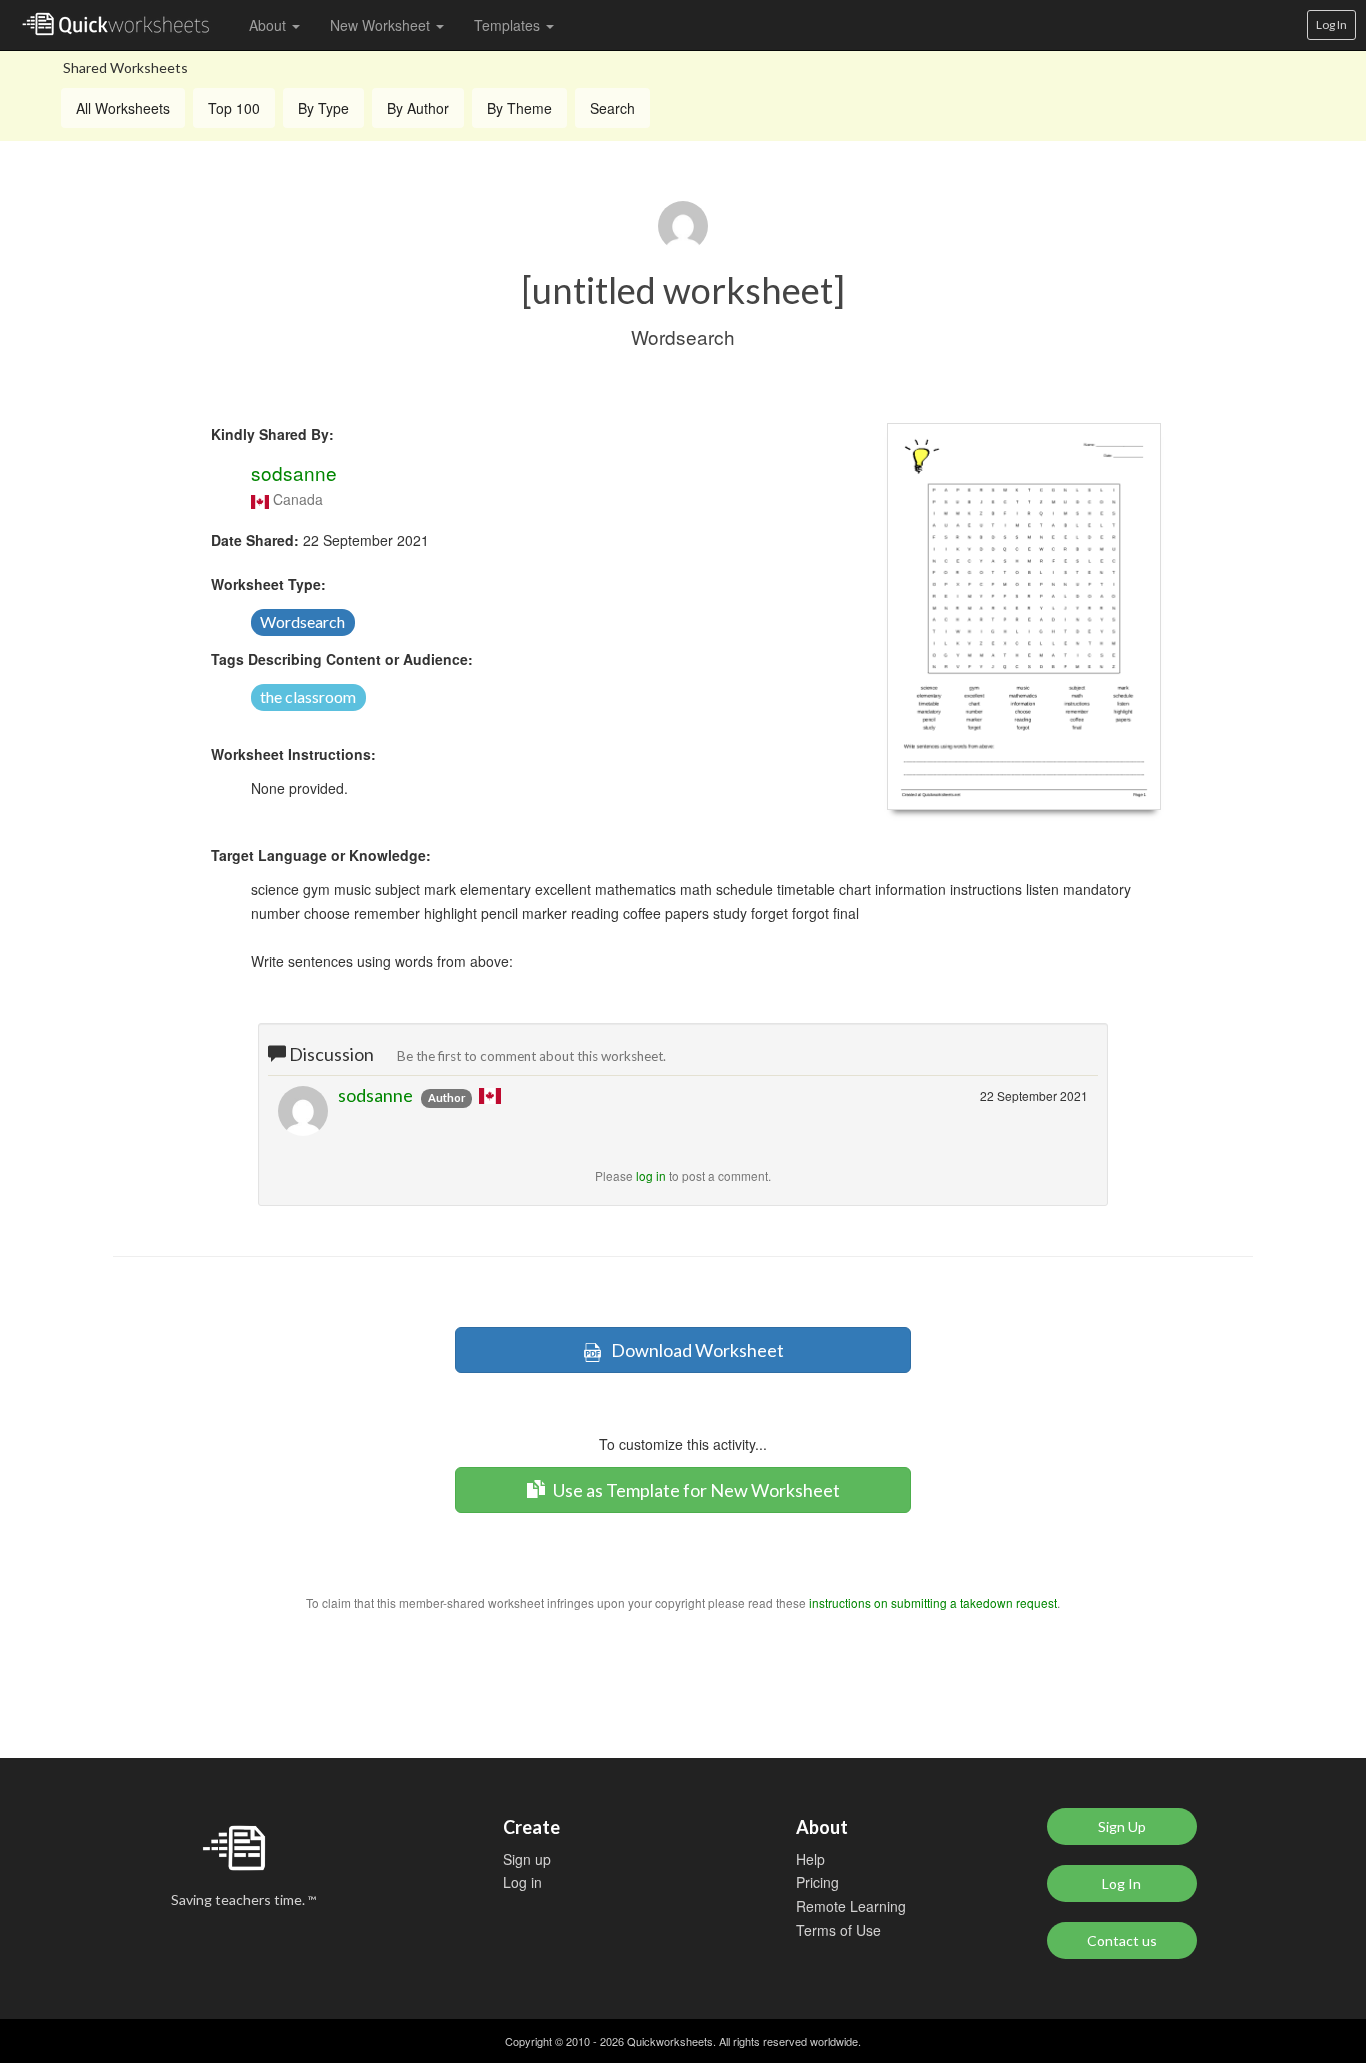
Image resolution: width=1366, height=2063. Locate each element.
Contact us (1122, 1940)
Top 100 (234, 108)
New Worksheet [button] (382, 25)
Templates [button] (509, 25)
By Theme (519, 108)
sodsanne (294, 472)
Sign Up (1122, 1826)
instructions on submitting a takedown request (933, 1602)
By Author (418, 108)
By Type (323, 108)
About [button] (269, 25)
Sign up (527, 1859)
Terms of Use (838, 1930)
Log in (522, 1882)
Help (810, 1859)
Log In (1331, 24)
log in (651, 1175)
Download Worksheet (693, 1350)
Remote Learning (851, 1906)
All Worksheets (123, 108)
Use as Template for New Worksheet (695, 1490)
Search (612, 108)
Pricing (817, 1882)
